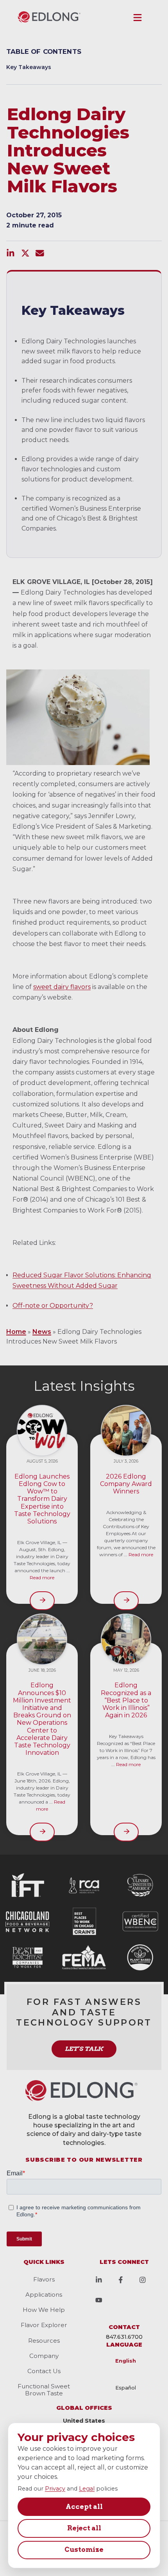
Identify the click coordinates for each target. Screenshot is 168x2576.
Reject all (84, 2528)
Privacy (55, 2489)
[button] (138, 18)
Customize (84, 2549)
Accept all (84, 2507)
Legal (87, 2489)
